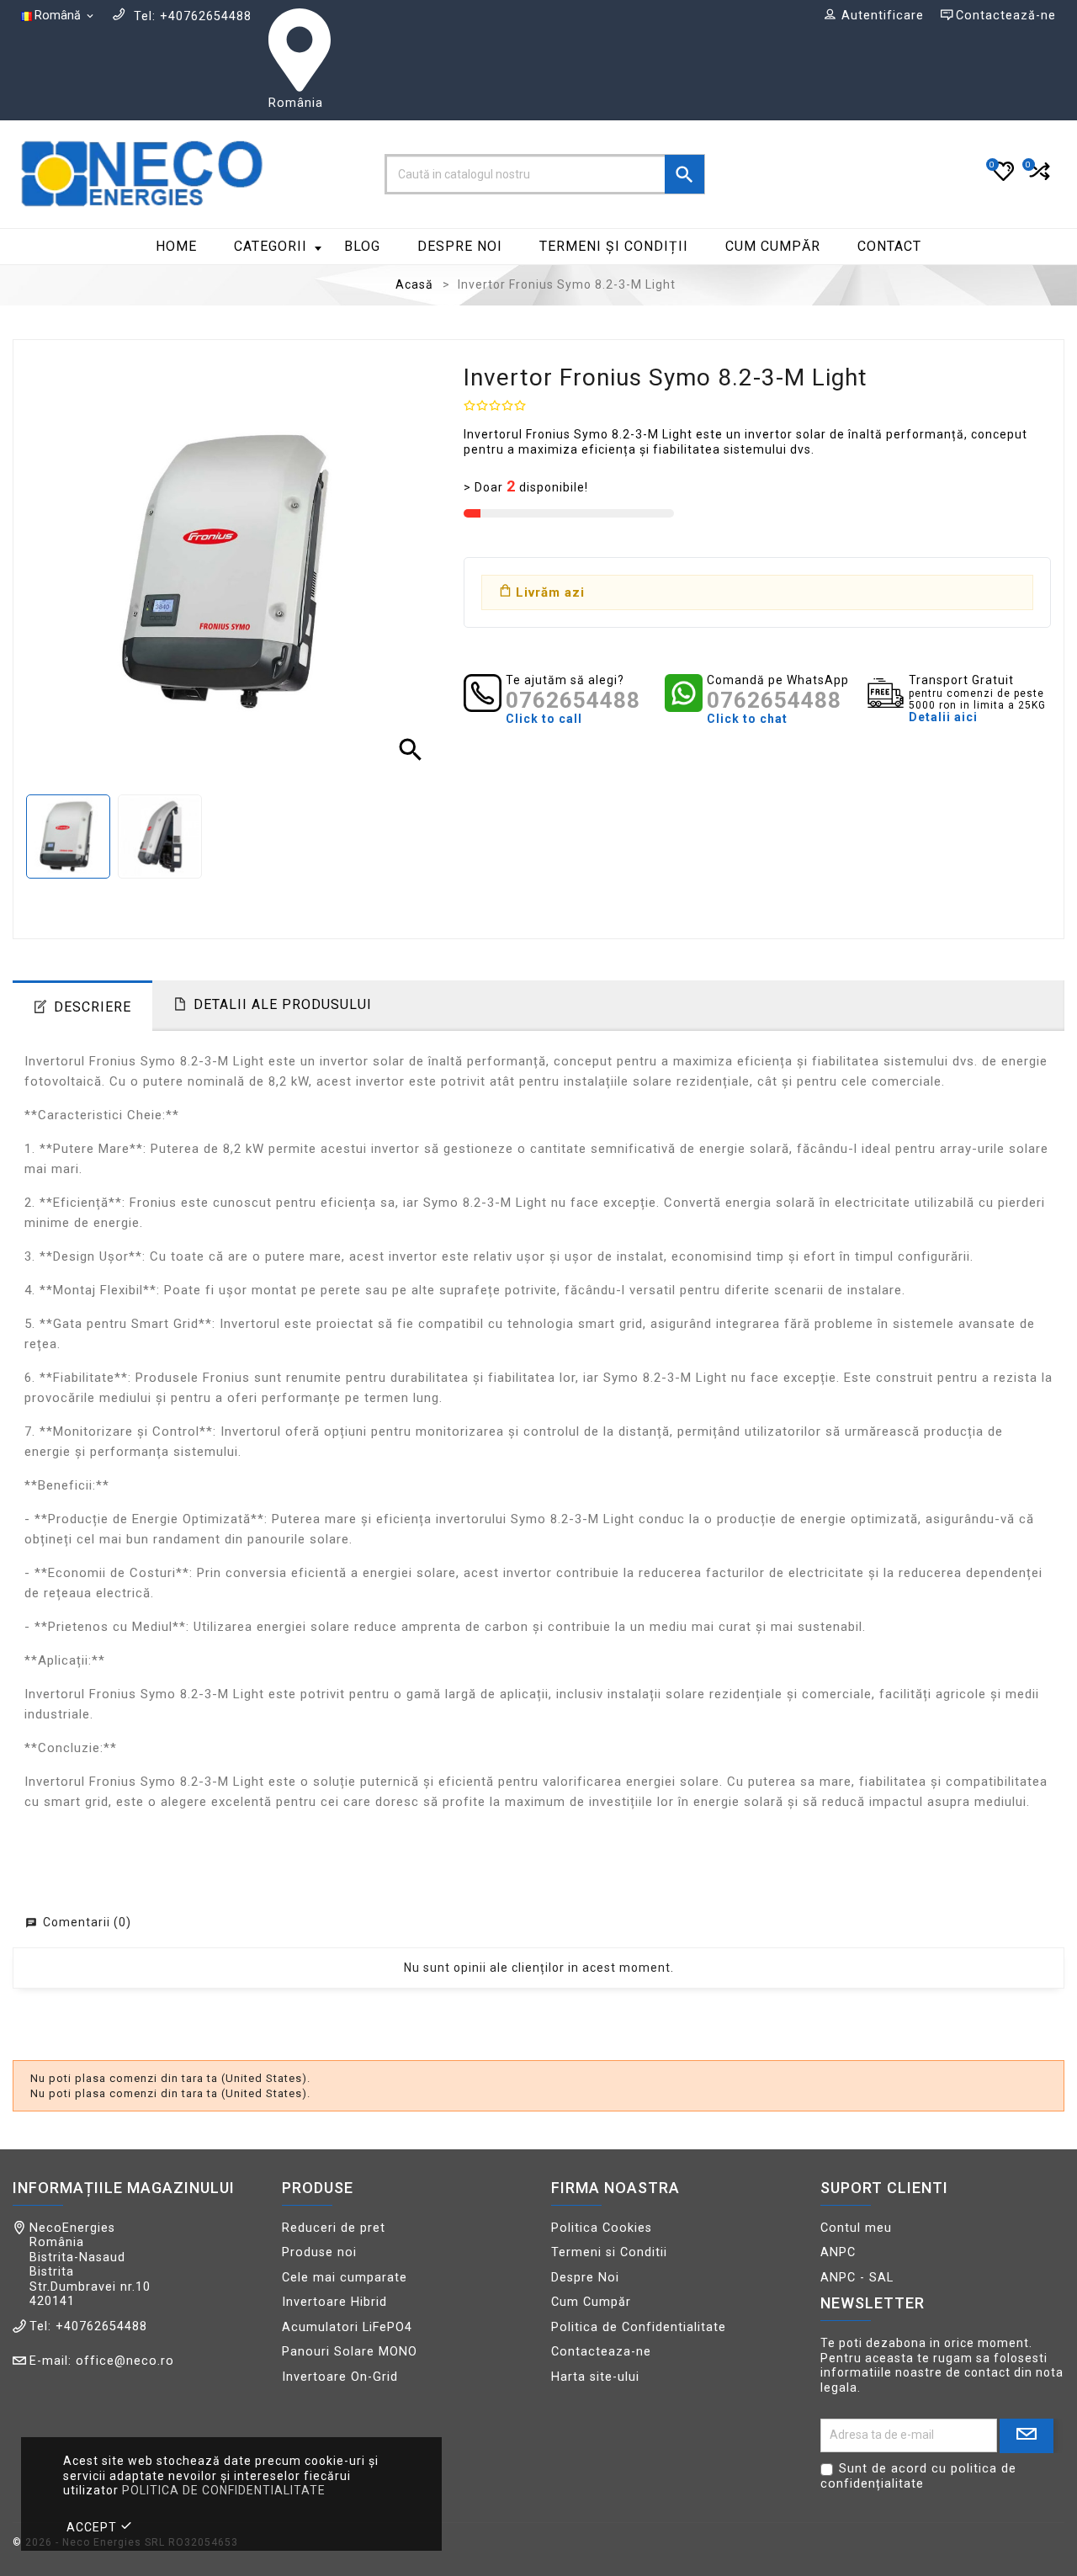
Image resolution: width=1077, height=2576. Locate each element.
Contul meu (856, 2228)
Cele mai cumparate (345, 2278)
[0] (1038, 178)
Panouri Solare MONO (350, 2352)
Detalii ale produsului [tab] (283, 1004)
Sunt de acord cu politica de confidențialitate (918, 2476)
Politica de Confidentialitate (639, 2327)
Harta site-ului (595, 2377)
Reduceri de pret (334, 2228)
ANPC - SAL (857, 2278)
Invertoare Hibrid (334, 2302)
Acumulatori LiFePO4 (347, 2327)
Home (176, 246)
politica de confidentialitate (224, 2490)
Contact (889, 246)
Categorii (271, 246)
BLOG (362, 246)
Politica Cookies (602, 2228)
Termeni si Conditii (609, 2252)
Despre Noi (460, 246)
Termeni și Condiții (614, 246)
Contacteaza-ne (601, 2352)
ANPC (838, 2252)
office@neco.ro (125, 2361)
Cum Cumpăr (773, 246)
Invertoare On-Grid (340, 2377)
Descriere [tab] (93, 1007)
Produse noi (319, 2252)
